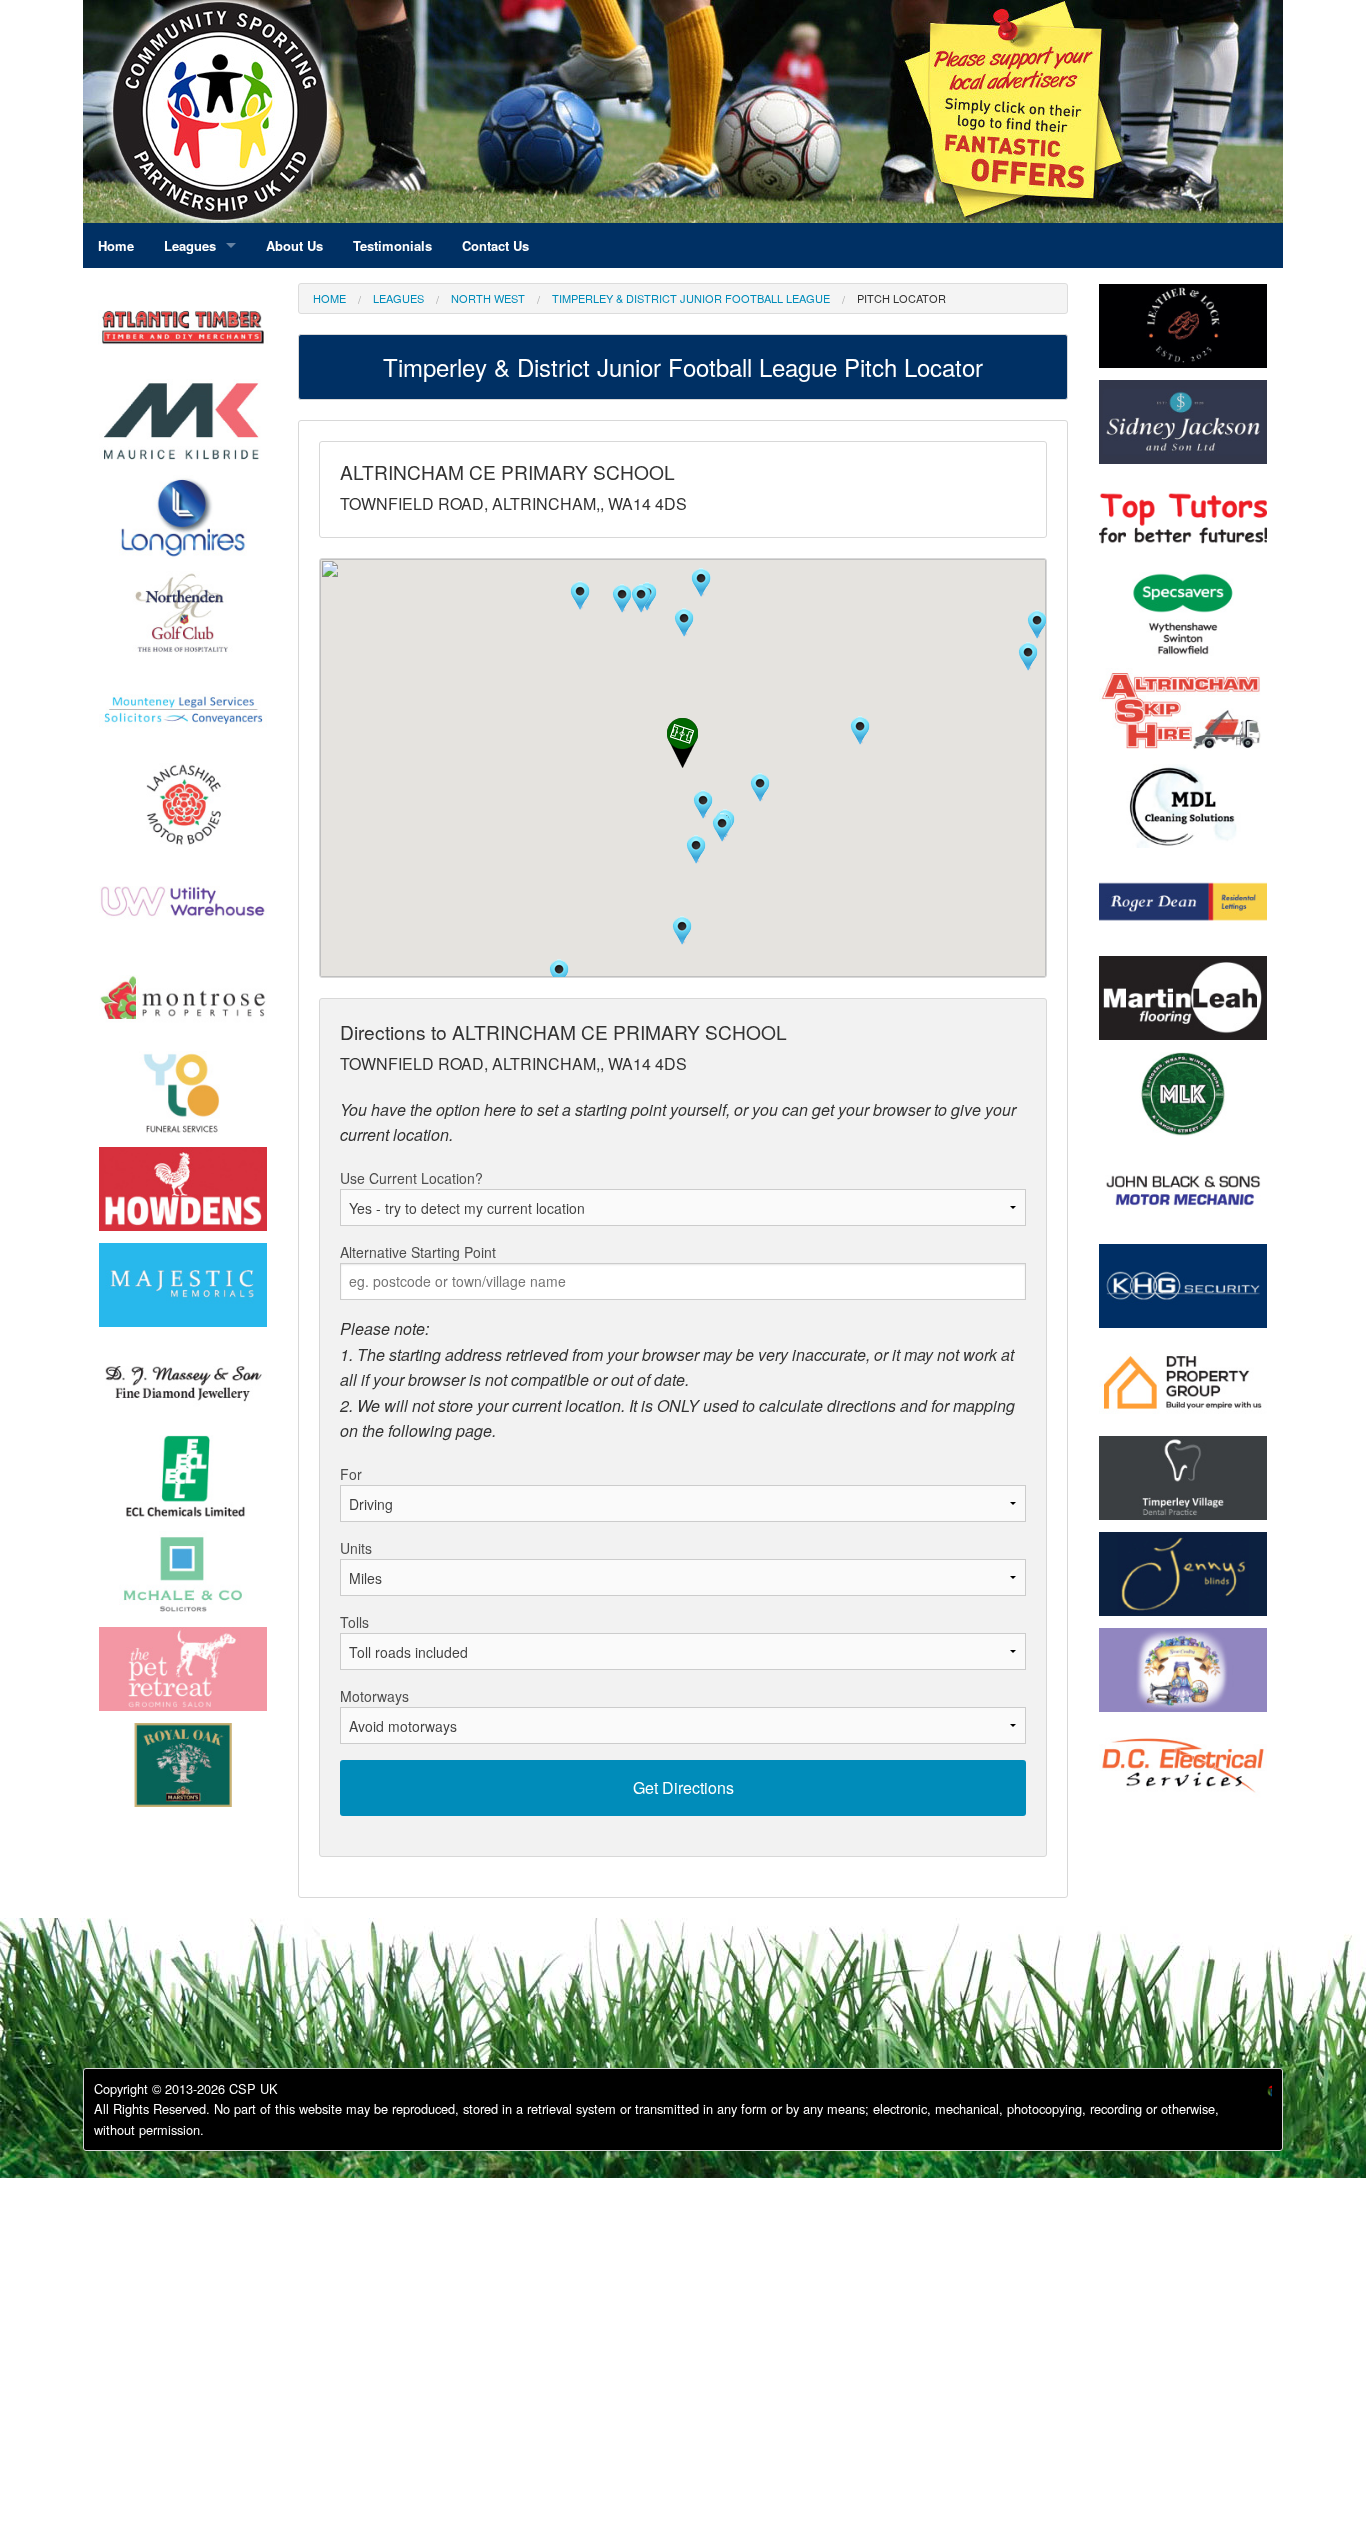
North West (488, 298)
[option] (183, 426)
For (351, 1474)
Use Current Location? (411, 1178)
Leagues (398, 298)
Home (329, 298)
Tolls (354, 1622)
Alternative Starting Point (418, 1252)
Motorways (374, 1696)
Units (356, 1548)
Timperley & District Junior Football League (691, 298)
